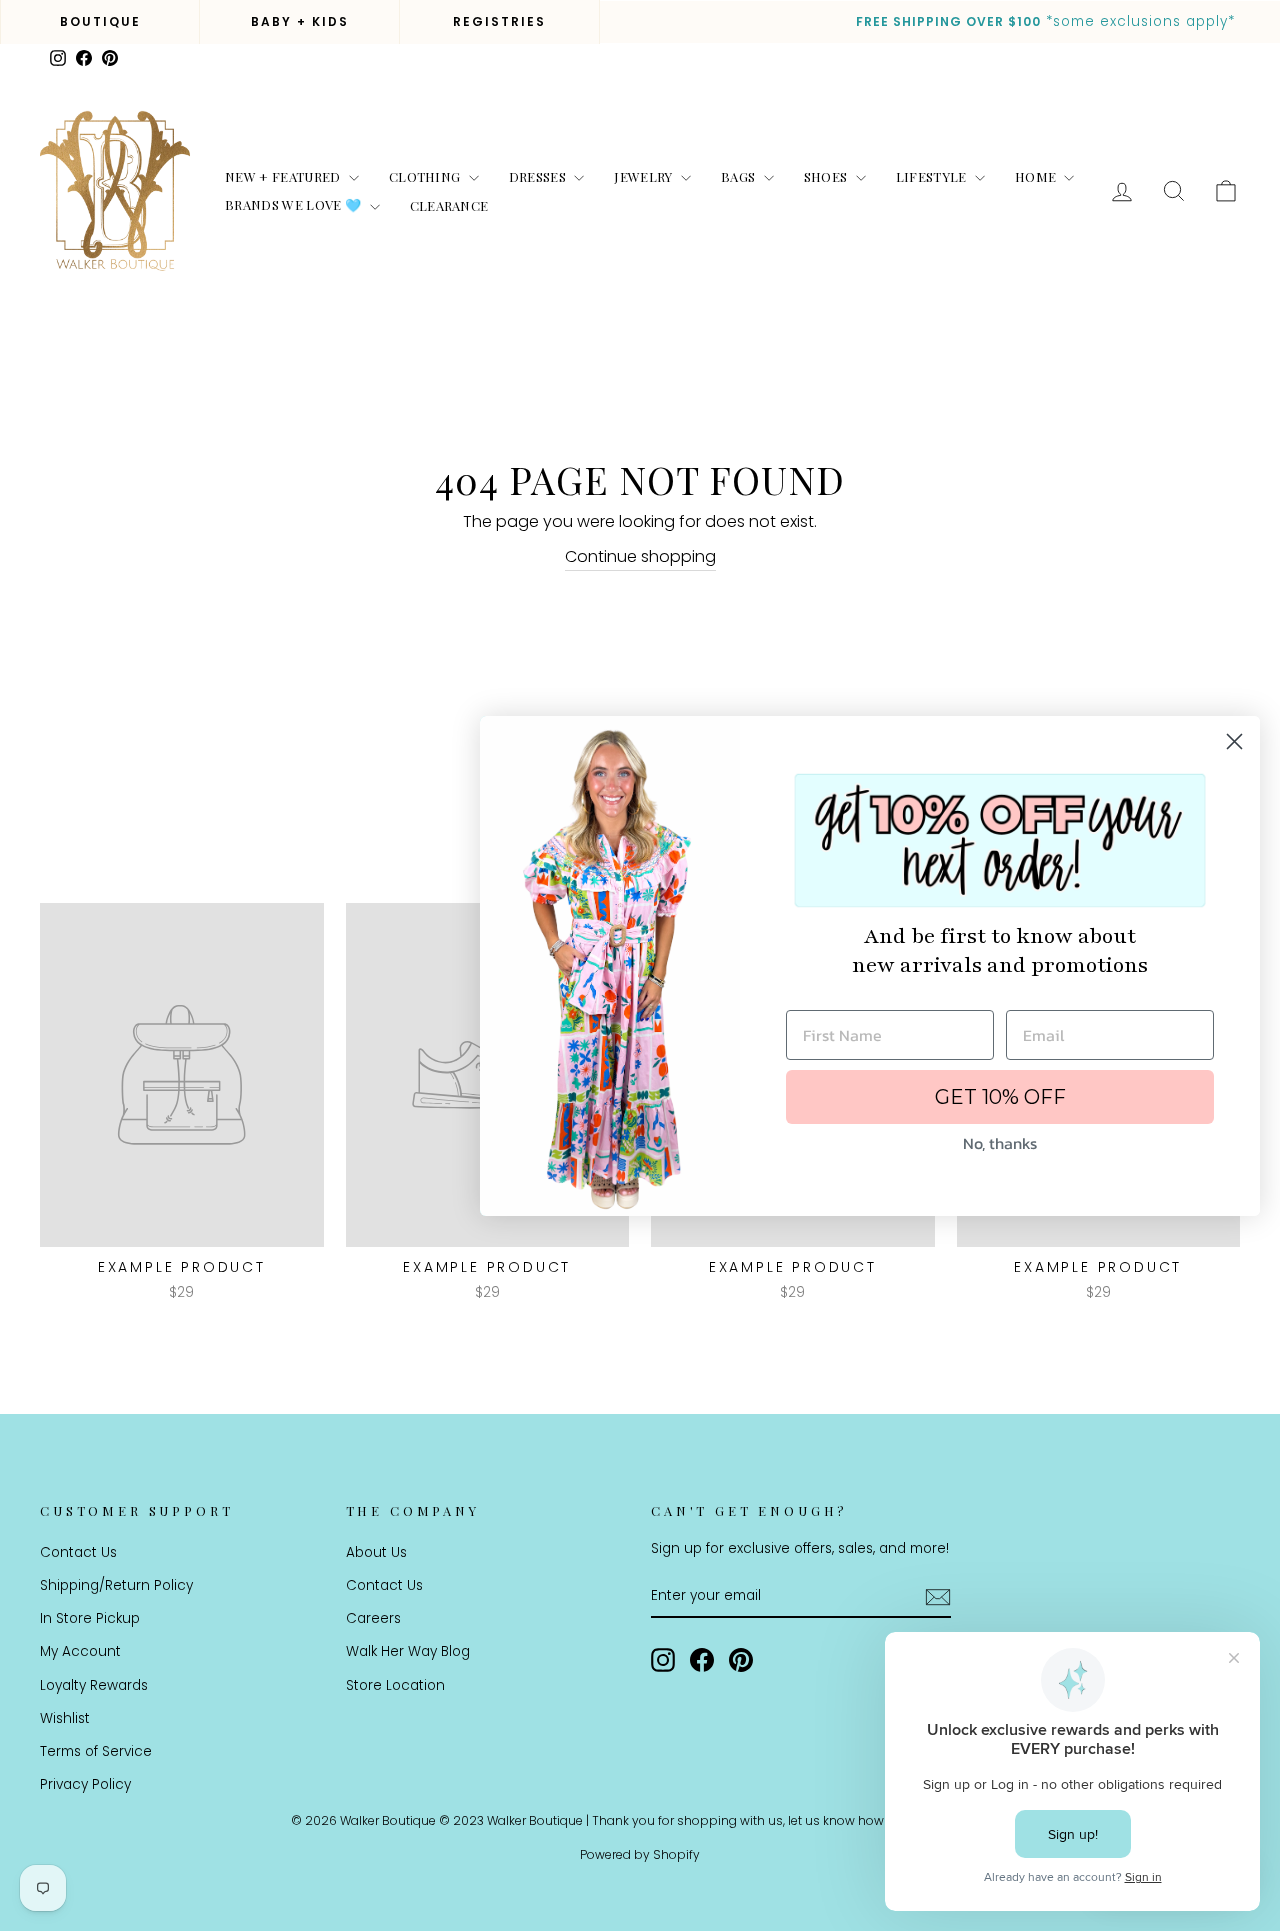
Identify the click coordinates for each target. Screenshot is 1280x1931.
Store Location (395, 1685)
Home (1037, 176)
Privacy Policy (85, 1784)
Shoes (827, 176)
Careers (373, 1618)
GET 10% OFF (1000, 1097)
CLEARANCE (449, 205)
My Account (80, 1651)
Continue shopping (640, 556)
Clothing (426, 176)
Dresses (539, 176)
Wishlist (65, 1718)
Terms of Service (96, 1751)
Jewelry (645, 176)
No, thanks (1000, 1143)
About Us (376, 1552)
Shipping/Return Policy (116, 1585)
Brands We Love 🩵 (295, 204)
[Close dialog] (1234, 741)
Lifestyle (933, 176)
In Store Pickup (90, 1618)
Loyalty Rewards (94, 1685)
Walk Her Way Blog (408, 1651)
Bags (740, 176)
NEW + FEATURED (284, 176)
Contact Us (78, 1552)
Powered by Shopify (640, 1854)
